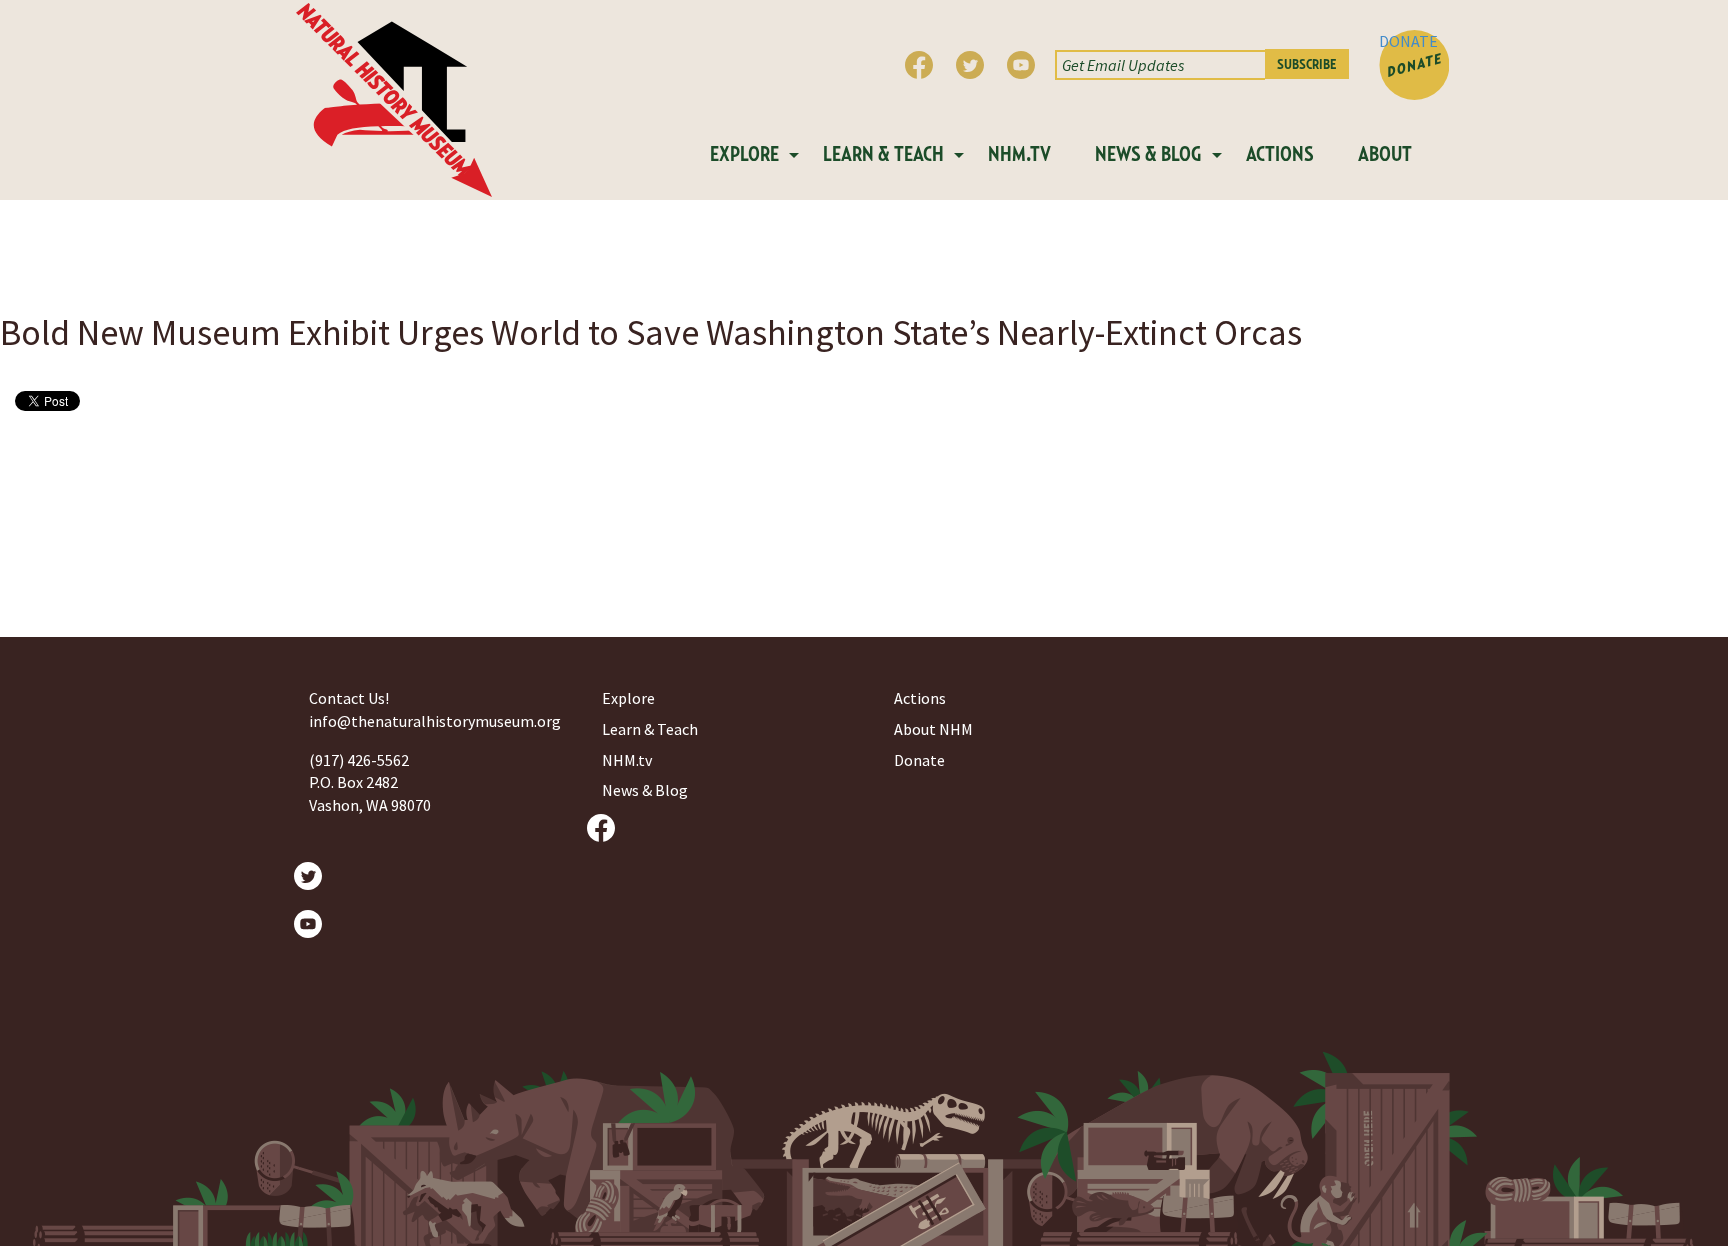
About (1385, 155)
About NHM (933, 729)
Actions (1280, 155)
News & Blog (1148, 155)
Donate (919, 760)
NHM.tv (1019, 155)
